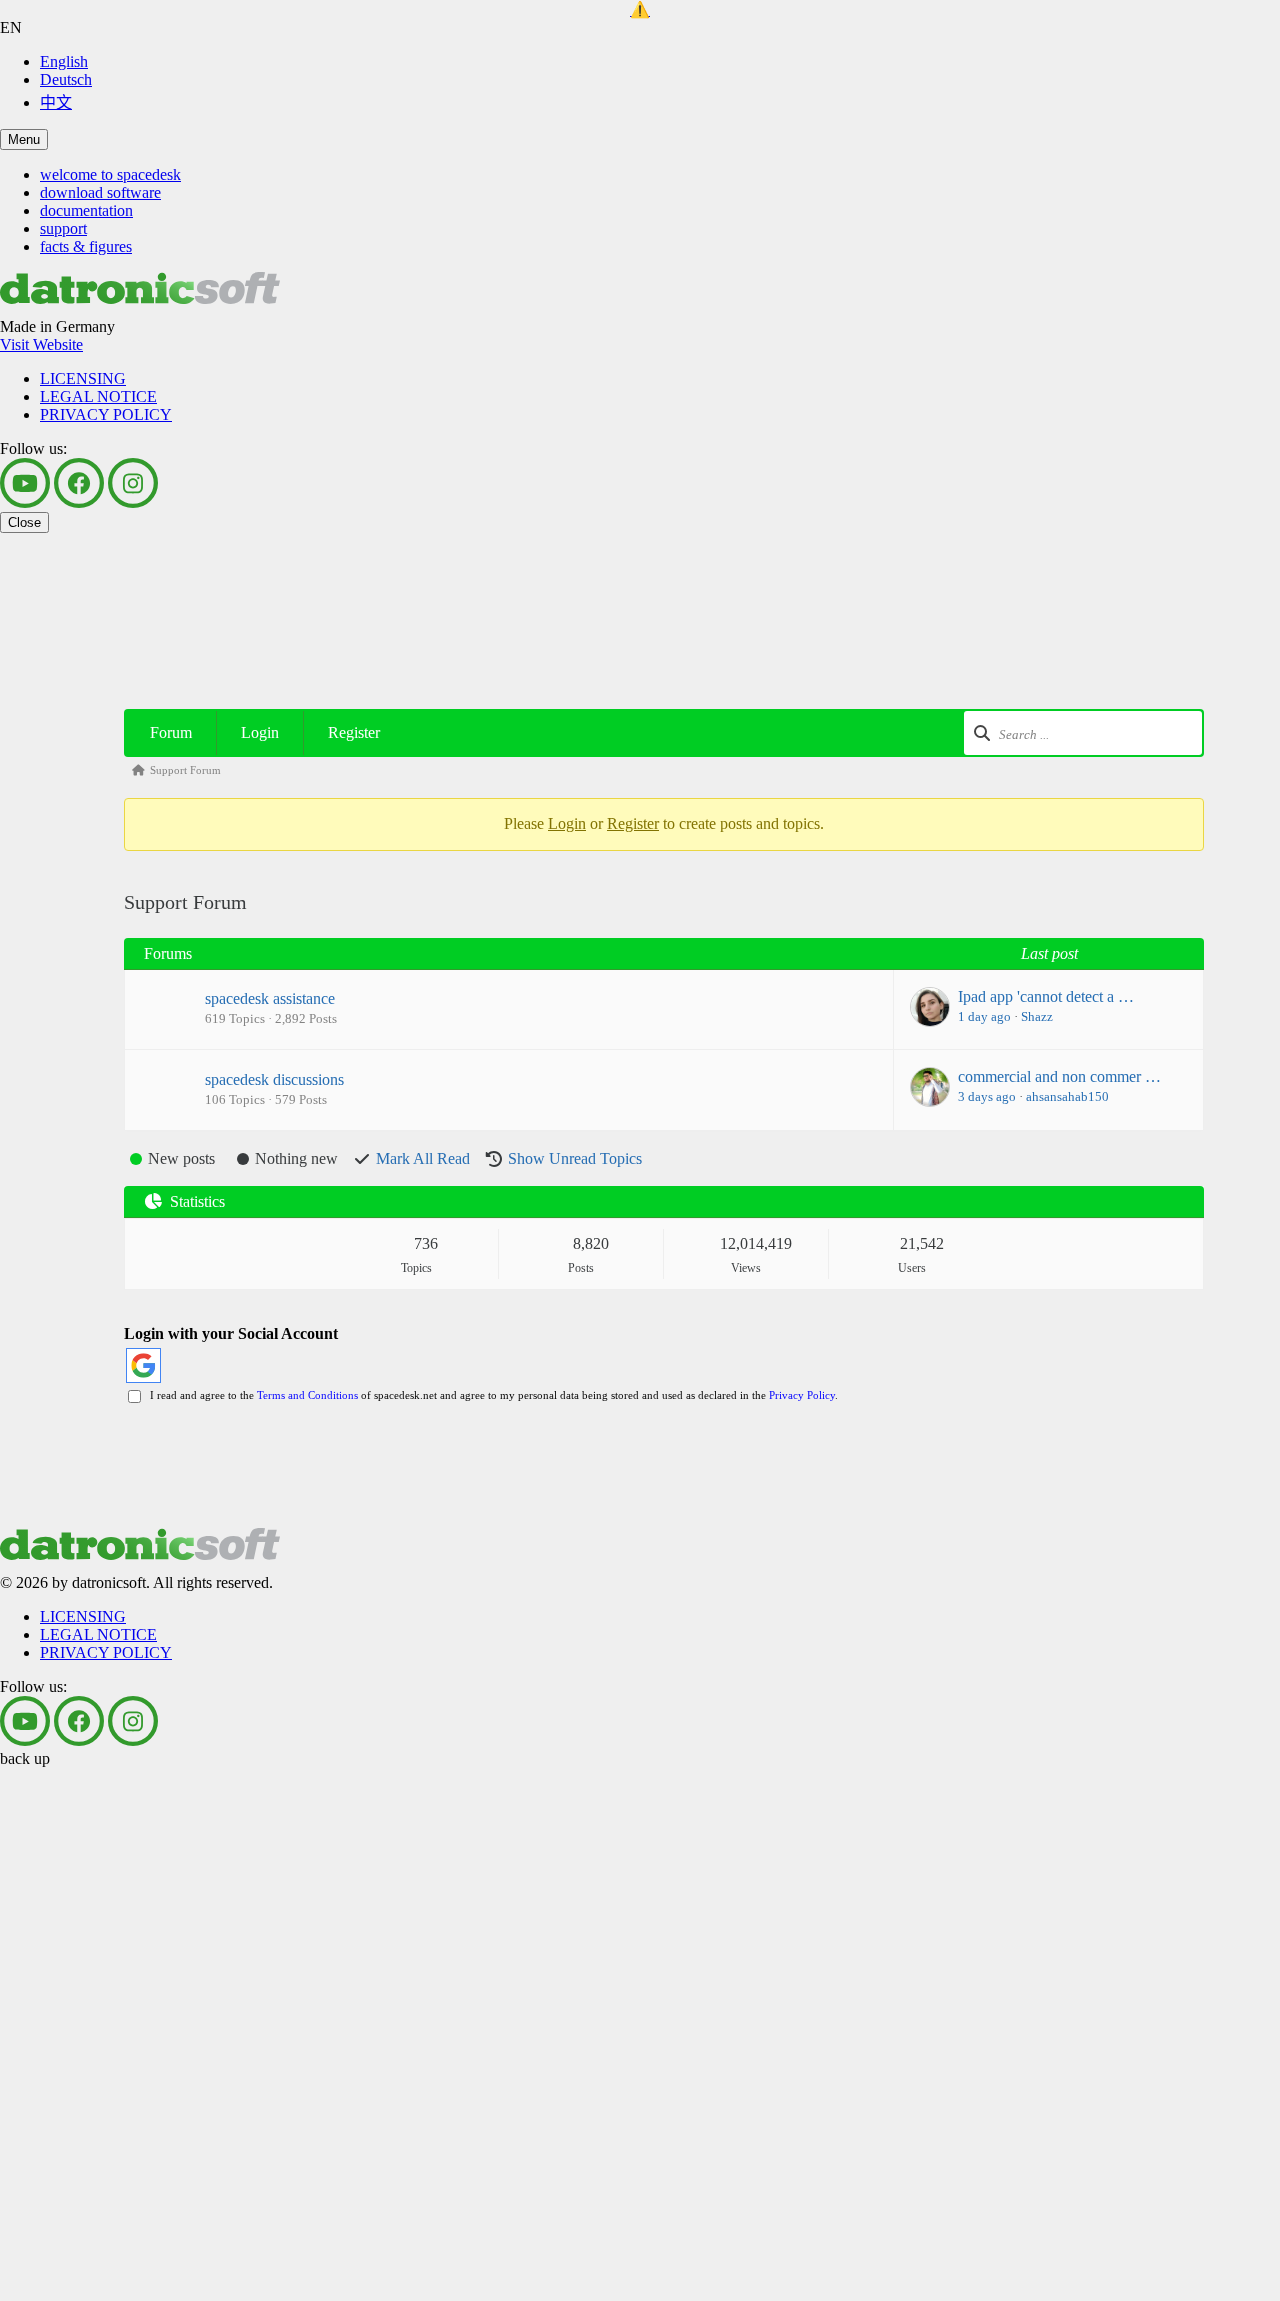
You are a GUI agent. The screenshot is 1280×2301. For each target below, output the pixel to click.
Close (24, 522)
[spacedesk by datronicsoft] (640, 9)
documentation (86, 210)
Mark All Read (423, 1158)
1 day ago (984, 1016)
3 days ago (987, 1096)
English (64, 61)
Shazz (1037, 1016)
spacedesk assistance (270, 998)
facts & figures (86, 246)
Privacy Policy (802, 1395)
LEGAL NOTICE (98, 396)
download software (100, 192)
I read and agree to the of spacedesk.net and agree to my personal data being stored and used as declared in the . (491, 1395)
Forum (171, 732)
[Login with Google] (143, 1365)
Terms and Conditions (307, 1395)
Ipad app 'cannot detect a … (1046, 996)
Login (260, 732)
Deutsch (66, 79)
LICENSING (83, 378)
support (63, 228)
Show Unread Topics (575, 1158)
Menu (24, 139)
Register (354, 732)
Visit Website (41, 344)
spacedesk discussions (274, 1079)
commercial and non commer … (1059, 1076)
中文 (56, 102)
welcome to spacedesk (110, 174)
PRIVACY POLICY (106, 414)
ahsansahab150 (1067, 1096)
